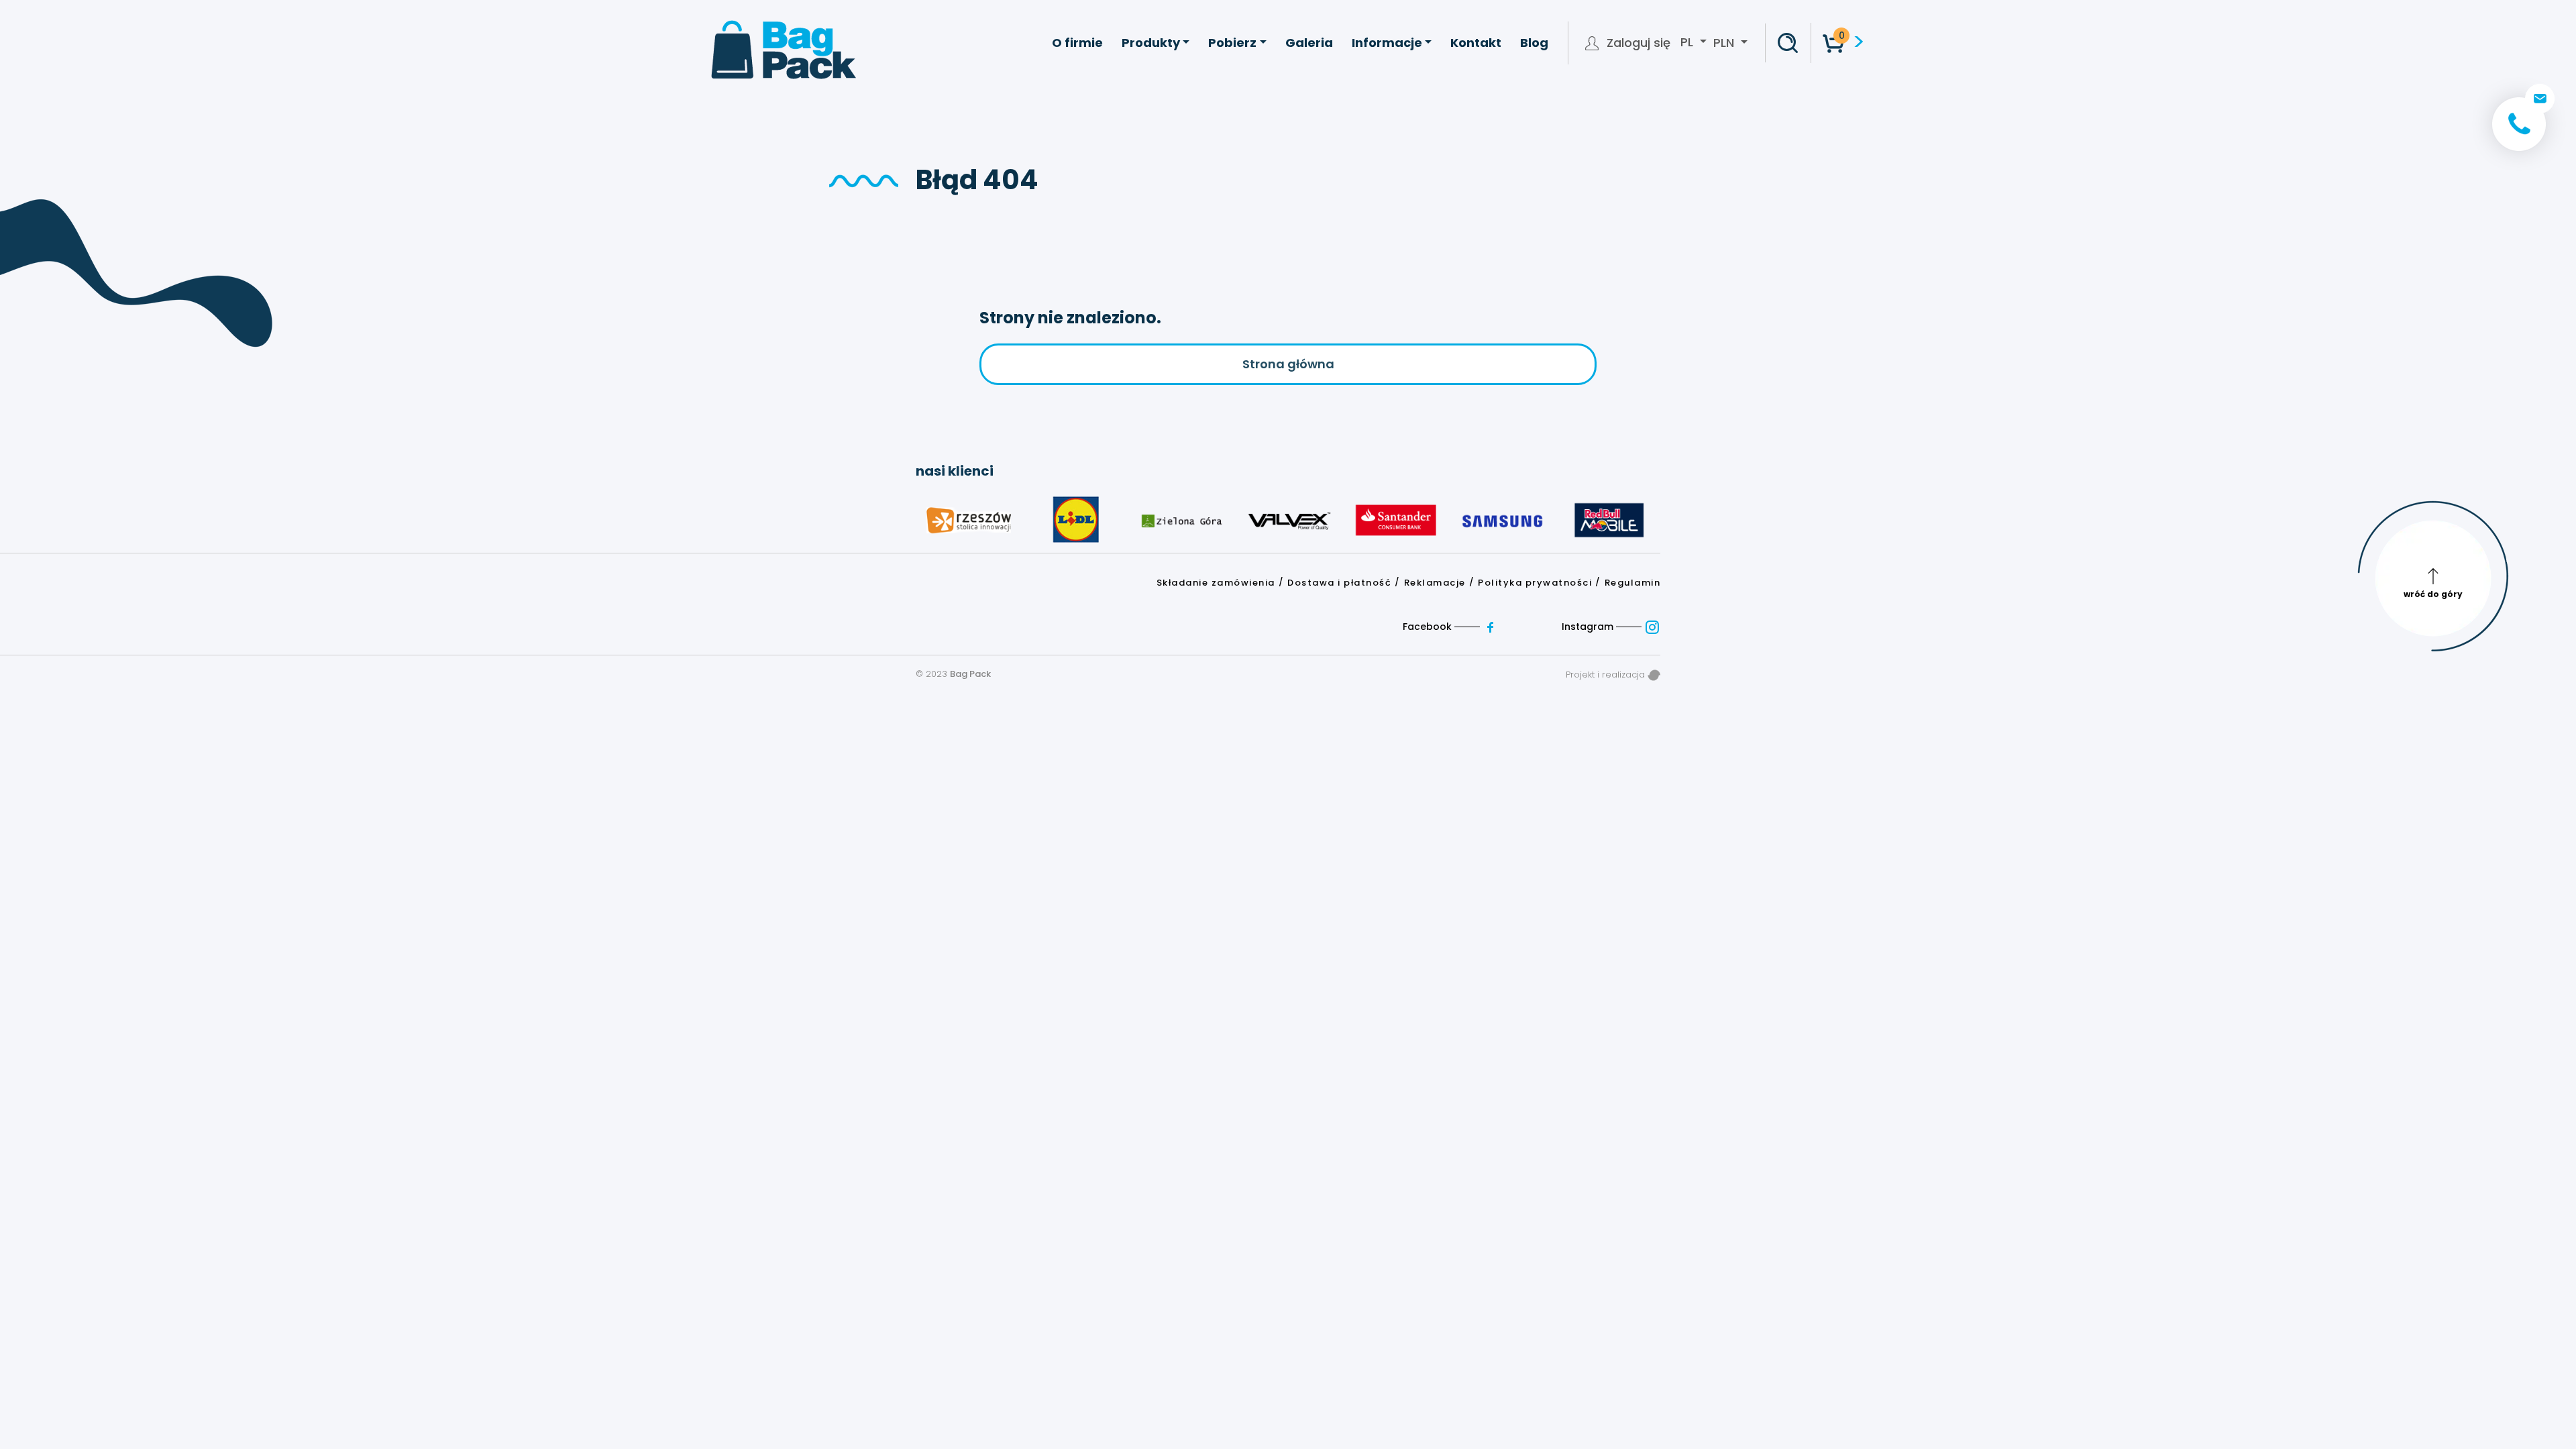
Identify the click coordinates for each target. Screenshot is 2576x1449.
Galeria (1309, 43)
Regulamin (1633, 583)
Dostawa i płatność (1339, 583)
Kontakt (1476, 43)
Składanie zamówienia (1216, 583)
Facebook (1429, 627)
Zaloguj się (1639, 43)
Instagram (1589, 627)
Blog (1534, 43)
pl (1688, 42)
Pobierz (1232, 43)
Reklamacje (1435, 583)
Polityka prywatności (1535, 583)
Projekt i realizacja (1607, 675)
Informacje (1387, 43)
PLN (1724, 43)
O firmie (1077, 43)
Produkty (1151, 43)
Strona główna (1288, 364)
